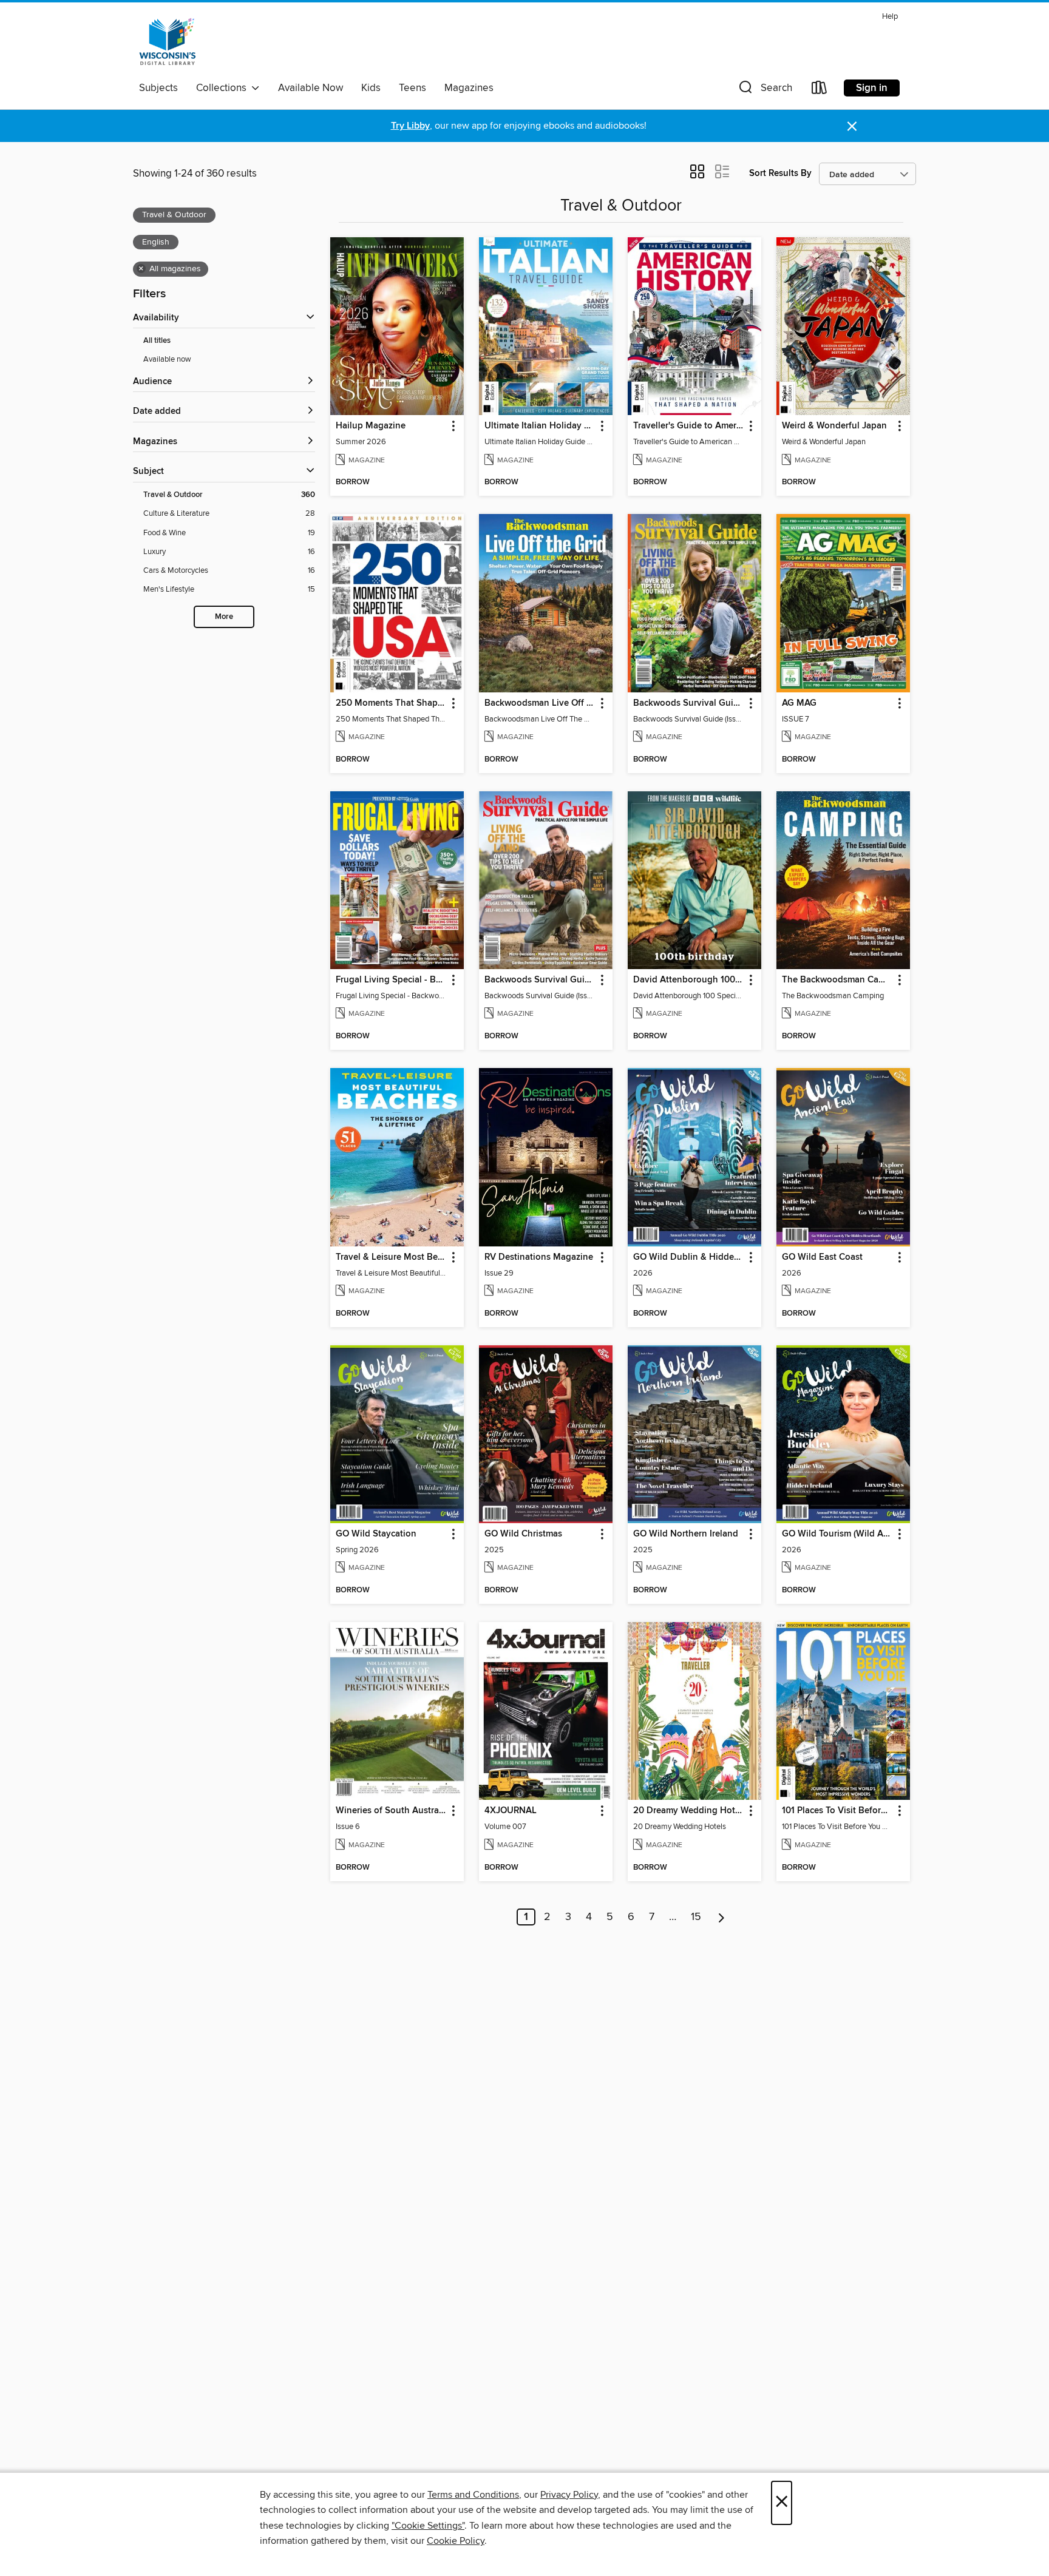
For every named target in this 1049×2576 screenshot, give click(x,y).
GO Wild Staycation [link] (376, 1534)
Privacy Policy (569, 2495)
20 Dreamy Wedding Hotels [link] (689, 1811)
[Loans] (820, 90)
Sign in (872, 88)
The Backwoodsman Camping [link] (837, 980)
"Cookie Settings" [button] (428, 2526)
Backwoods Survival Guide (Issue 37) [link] (540, 980)
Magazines (469, 88)
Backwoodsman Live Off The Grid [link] (540, 703)
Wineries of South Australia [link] (391, 1811)
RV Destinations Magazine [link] (539, 1257)
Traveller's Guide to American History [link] (689, 426)
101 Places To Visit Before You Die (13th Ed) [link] (837, 1811)
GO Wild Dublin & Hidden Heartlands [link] (689, 1257)
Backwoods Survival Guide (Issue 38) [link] (689, 703)
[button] (764, 90)
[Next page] (721, 1917)
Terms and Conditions (473, 2495)
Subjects (158, 88)
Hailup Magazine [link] (371, 426)
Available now (167, 359)
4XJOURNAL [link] (511, 1811)
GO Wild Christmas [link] (523, 1534)
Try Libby (410, 126)
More (224, 617)
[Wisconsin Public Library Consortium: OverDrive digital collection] (168, 42)
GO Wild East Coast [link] (822, 1257)
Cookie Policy (456, 2541)
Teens (412, 88)
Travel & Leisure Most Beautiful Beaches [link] (391, 1257)
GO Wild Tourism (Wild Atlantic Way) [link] (837, 1534)
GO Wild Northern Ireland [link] (686, 1534)
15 (696, 1917)
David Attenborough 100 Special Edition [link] (689, 980)
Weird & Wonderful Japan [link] (834, 426)
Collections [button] (224, 88)
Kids (371, 88)
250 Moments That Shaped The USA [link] (391, 703)
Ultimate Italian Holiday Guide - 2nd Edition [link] (540, 426)
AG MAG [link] (799, 703)
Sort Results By (780, 173)
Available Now (311, 88)
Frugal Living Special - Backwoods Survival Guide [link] (391, 980)
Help (890, 17)
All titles (157, 341)
